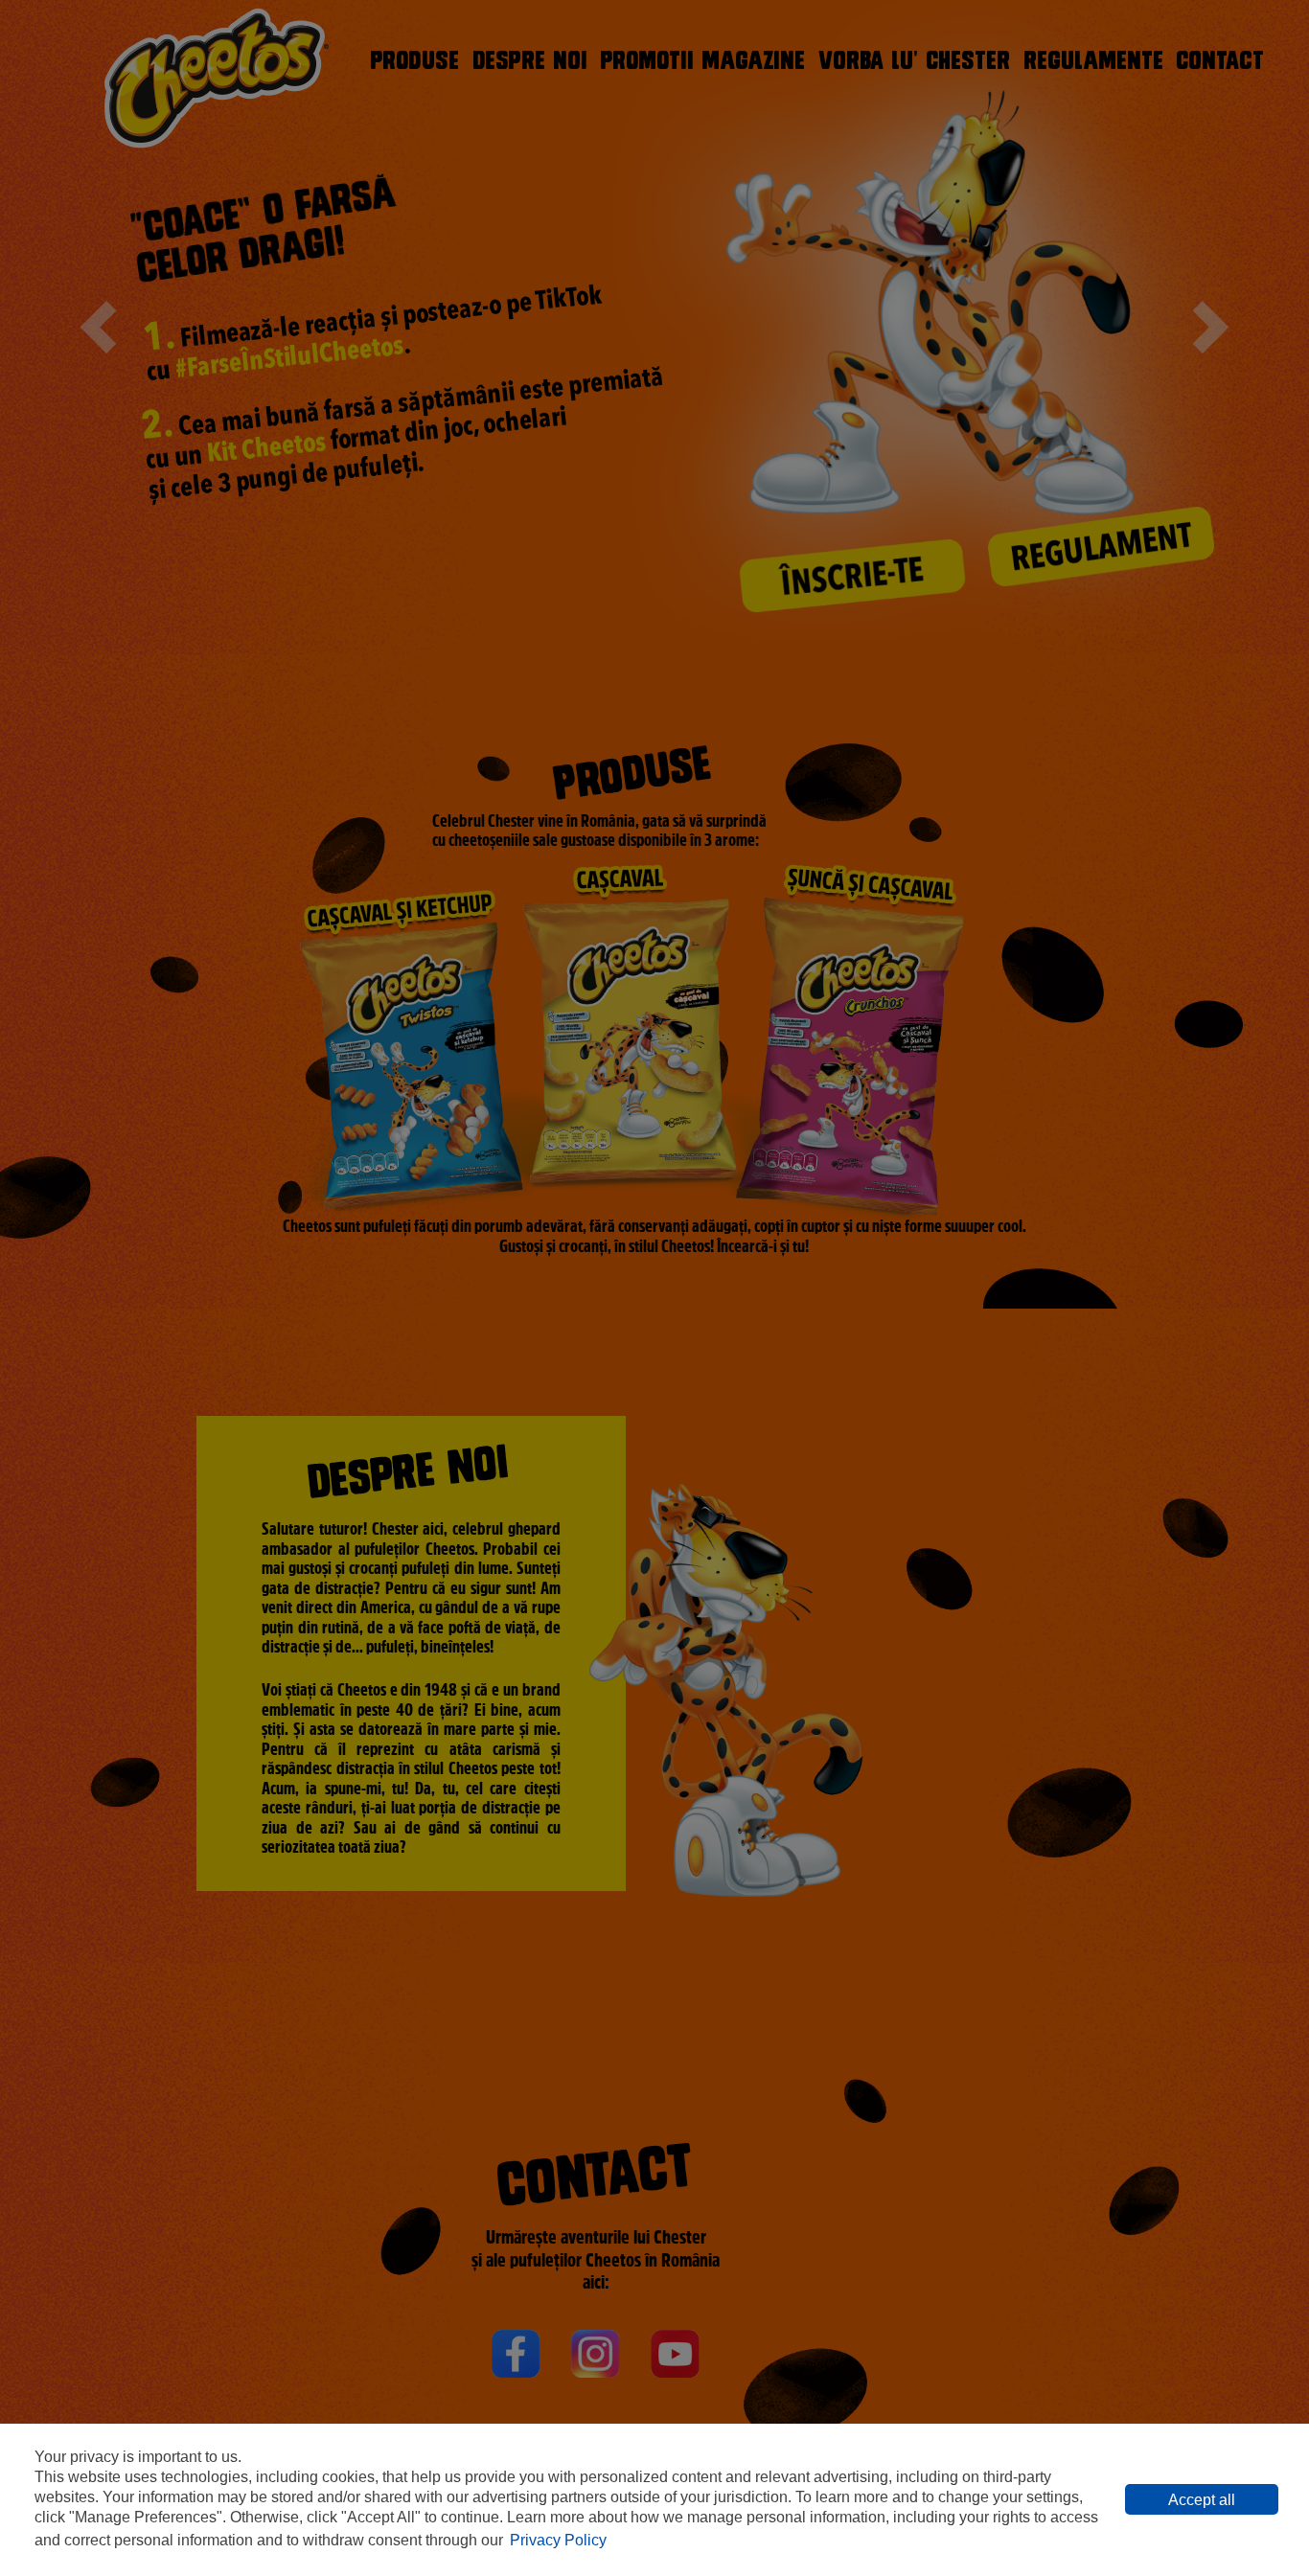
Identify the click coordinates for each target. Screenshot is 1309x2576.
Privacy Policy (558, 2540)
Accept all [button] (1202, 2500)
